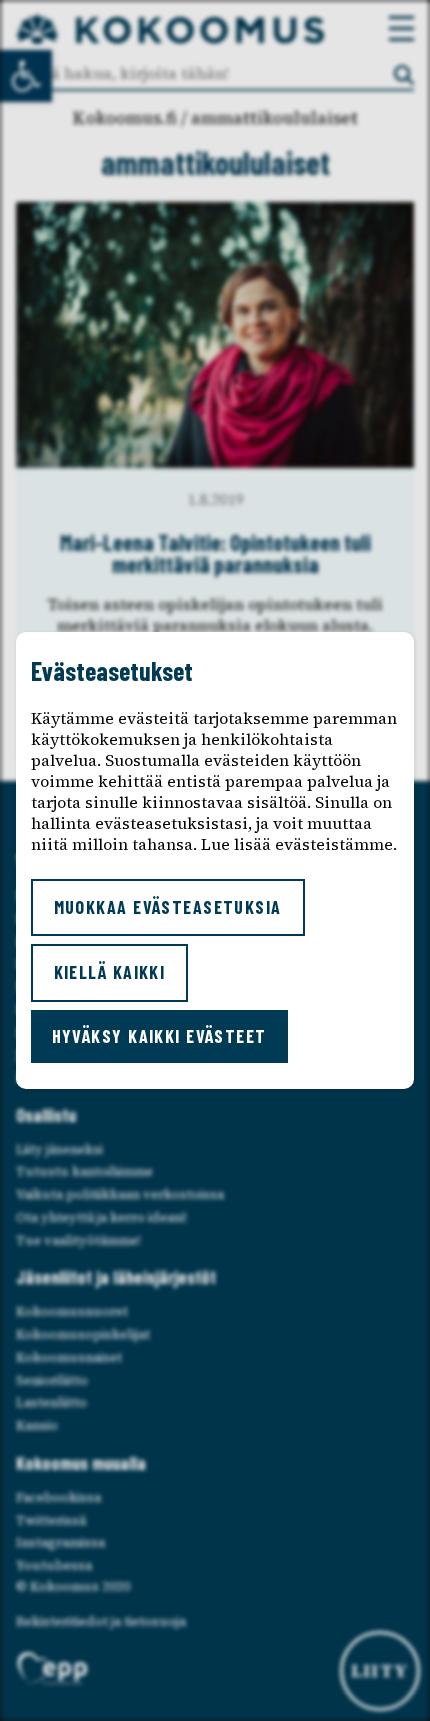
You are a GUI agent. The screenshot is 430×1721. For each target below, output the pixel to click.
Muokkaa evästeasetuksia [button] (168, 907)
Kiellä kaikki (110, 972)
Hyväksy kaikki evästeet (159, 1036)
